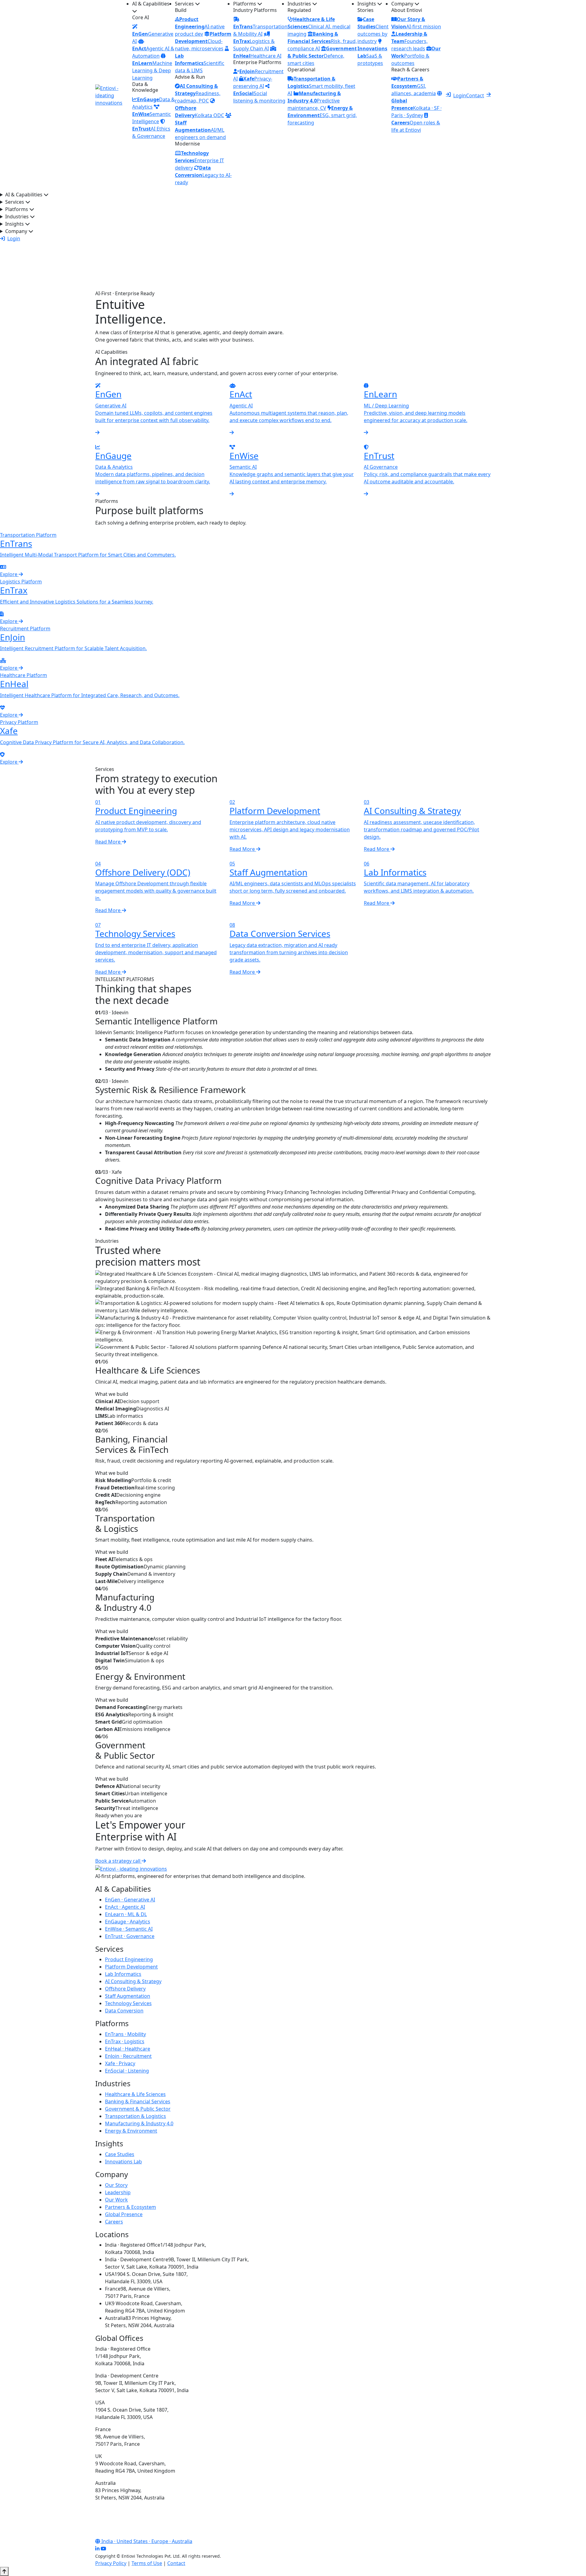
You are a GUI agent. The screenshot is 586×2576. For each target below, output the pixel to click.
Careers (114, 2222)
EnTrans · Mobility (125, 2034)
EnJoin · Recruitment (128, 2056)
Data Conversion (124, 2011)
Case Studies (120, 2154)
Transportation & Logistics (136, 2116)
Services (185, 4)
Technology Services (128, 2003)
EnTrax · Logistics (125, 2041)
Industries (300, 4)
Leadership (118, 2192)
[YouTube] (103, 2549)
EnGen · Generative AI (130, 1900)
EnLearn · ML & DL (126, 1914)
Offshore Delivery (125, 1989)
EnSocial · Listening (127, 2071)
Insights (367, 4)
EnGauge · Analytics (128, 1922)
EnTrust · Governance (130, 1936)
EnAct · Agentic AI (125, 1907)
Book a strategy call (118, 1861)
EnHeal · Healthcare (128, 2049)
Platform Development (131, 1967)
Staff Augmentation (128, 1996)
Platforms (245, 4)
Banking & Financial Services (138, 2101)
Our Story (116, 2185)
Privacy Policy (111, 2563)
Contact (475, 95)
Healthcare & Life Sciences (135, 2094)
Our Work (116, 2200)
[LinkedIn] (97, 2549)
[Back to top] (4, 2571)
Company (403, 4)
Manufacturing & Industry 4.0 (139, 2123)
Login (460, 95)
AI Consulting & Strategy (133, 1981)
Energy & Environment (131, 2131)
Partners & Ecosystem (130, 2207)
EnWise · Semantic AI (129, 1929)
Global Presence (124, 2214)
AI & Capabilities (151, 4)
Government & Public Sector (138, 2109)
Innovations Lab (123, 2162)
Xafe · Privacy (120, 2063)
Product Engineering (129, 1959)
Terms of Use (147, 2563)
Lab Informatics (123, 1974)
